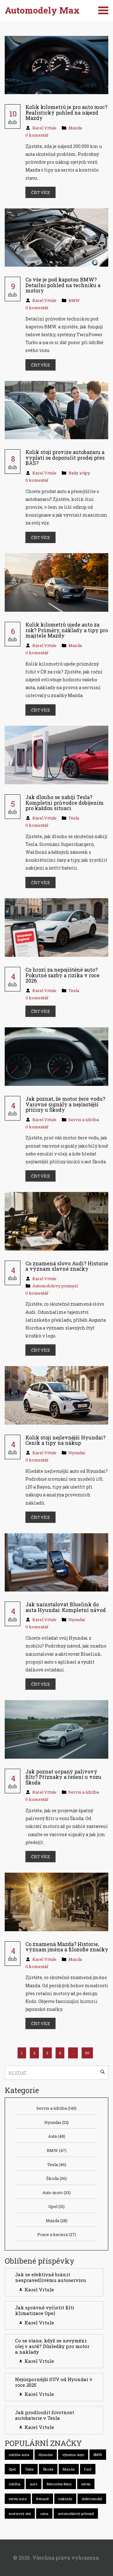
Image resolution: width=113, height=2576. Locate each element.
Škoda (56, 2178)
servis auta (18, 2499)
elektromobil (92, 2499)
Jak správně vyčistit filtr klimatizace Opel (45, 2310)
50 (87, 2053)
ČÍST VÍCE (40, 192)
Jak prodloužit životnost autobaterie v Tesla (45, 2415)
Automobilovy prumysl (55, 1286)
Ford (88, 2469)
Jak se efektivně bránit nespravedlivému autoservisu (51, 2277)
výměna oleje (73, 2455)
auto (34, 2484)
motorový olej (20, 2514)
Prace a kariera (57, 2234)
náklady (65, 2499)
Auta (57, 2136)
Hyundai (77, 1453)
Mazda (75, 128)
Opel (56, 2206)
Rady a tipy (79, 473)
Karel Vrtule (44, 128)
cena (44, 2514)
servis (86, 2484)
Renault (43, 2499)
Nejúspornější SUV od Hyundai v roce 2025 (54, 2382)
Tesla (74, 818)
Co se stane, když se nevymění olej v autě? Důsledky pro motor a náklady (52, 2346)
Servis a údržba (84, 1120)
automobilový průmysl (76, 2514)
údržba (15, 2484)
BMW (74, 300)
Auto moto (56, 2193)
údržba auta (19, 2455)
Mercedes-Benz (59, 2484)
